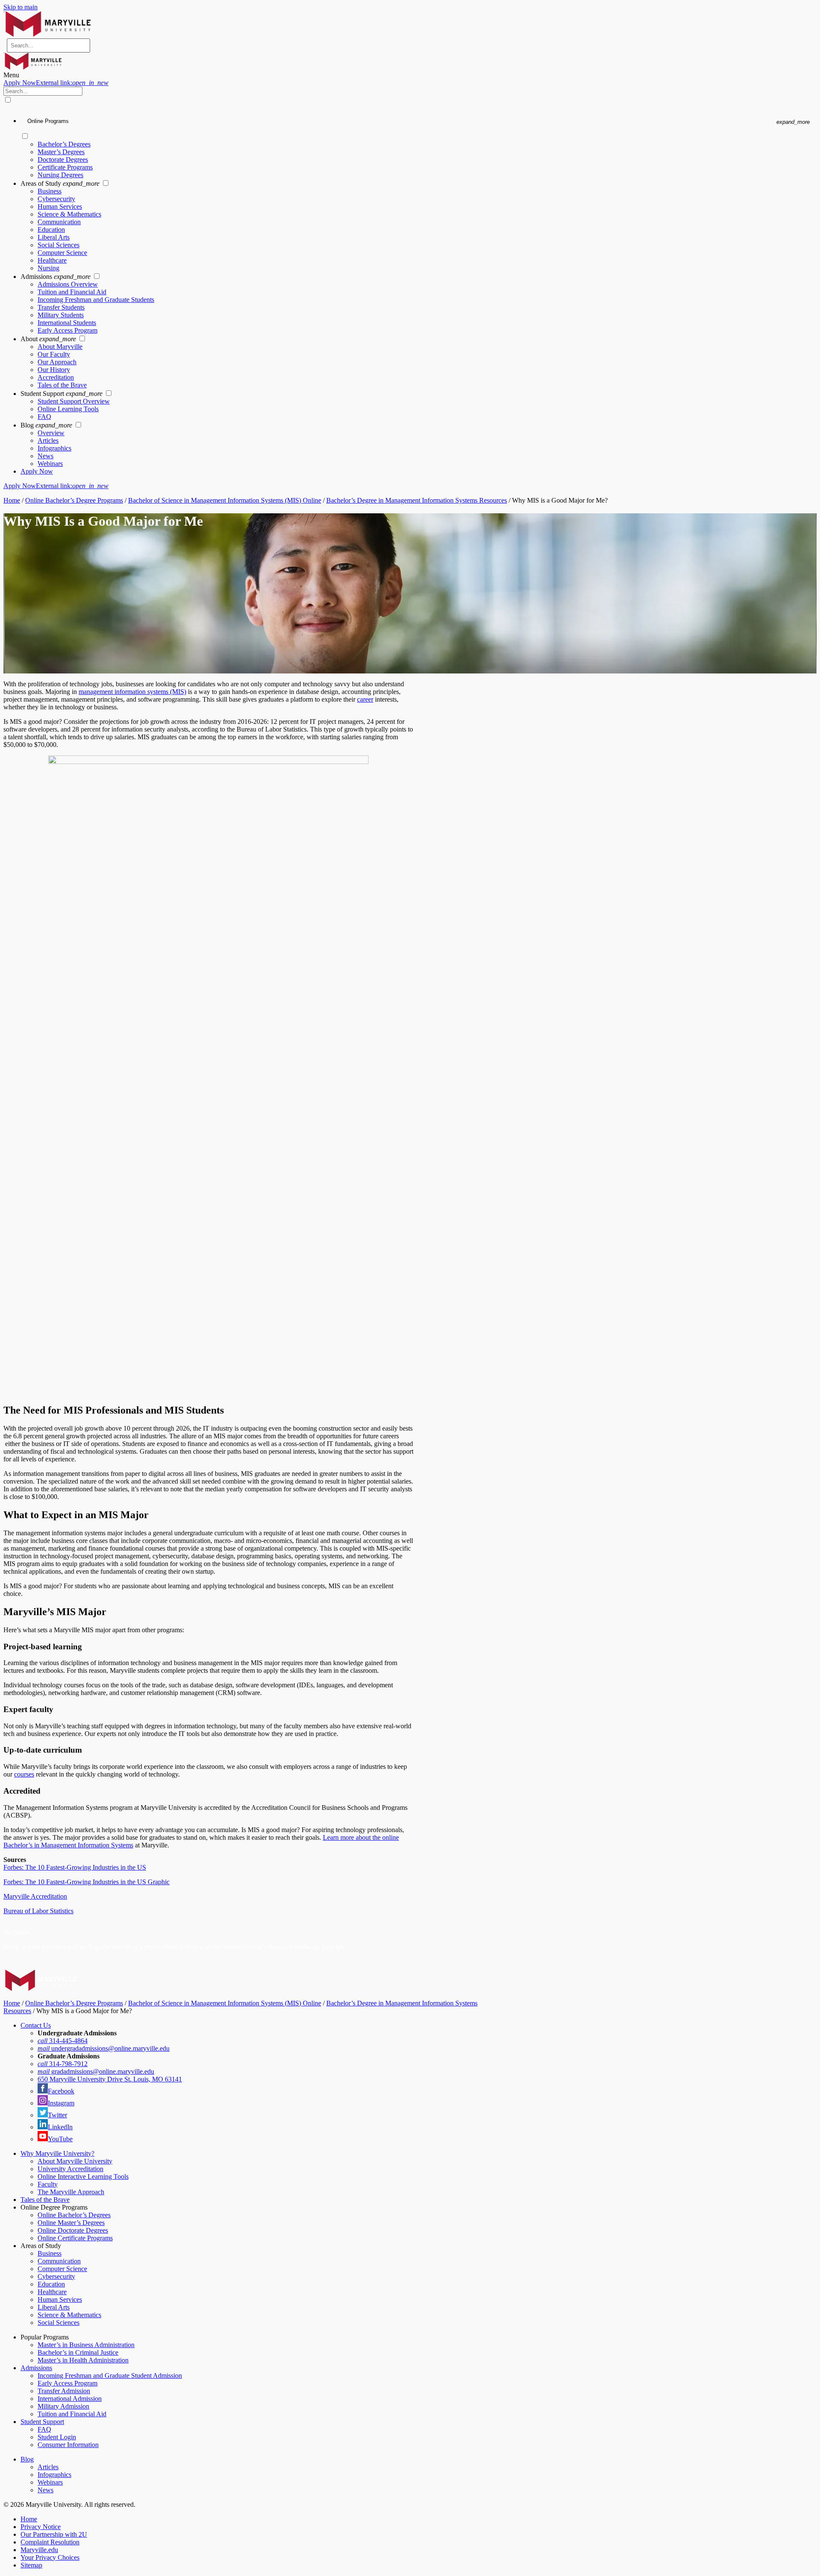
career (365, 699)
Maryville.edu (39, 2550)
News (45, 456)
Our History (54, 370)
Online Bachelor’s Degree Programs (74, 500)
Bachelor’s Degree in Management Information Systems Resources (417, 500)
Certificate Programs (65, 167)
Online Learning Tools (68, 409)
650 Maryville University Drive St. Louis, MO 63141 (110, 2079)
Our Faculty (54, 354)
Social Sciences (59, 245)
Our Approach (57, 362)
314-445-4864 (63, 2041)
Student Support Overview (74, 401)
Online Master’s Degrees (71, 2223)
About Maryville (60, 347)
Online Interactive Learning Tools (83, 2176)
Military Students (61, 315)
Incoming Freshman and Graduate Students (96, 300)
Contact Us (36, 2025)
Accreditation (56, 377)
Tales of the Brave (62, 385)
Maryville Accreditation (35, 1896)
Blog (27, 2459)
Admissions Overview (68, 284)
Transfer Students (61, 307)
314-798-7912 (63, 2064)
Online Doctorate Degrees (73, 2230)
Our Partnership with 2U (54, 2534)
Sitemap (31, 2565)
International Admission (70, 2399)
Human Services (60, 206)
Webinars (50, 464)
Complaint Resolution (50, 2542)
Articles (48, 441)
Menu (11, 75)
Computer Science (62, 253)
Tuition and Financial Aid (72, 292)
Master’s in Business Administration (86, 2345)
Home (12, 500)
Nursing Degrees (60, 175)
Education (51, 230)
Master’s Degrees (61, 152)
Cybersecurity (56, 199)
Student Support (42, 2422)
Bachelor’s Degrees (64, 144)
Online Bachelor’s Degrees (74, 2215)
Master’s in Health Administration (83, 2360)
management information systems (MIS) (132, 692)
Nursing (48, 268)
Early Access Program (67, 330)
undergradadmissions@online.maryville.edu (104, 2048)
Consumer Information (68, 2445)
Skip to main (20, 7)
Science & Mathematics (69, 214)
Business (50, 191)
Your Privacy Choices (50, 2557)
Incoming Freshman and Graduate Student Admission (110, 2375)
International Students (67, 323)
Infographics (54, 448)
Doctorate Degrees (63, 160)
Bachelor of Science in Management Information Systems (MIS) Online (225, 500)
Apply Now (56, 83)
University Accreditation (70, 2169)
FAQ (44, 417)
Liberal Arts (54, 237)
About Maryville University (75, 2161)
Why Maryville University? (57, 2153)
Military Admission (63, 2406)
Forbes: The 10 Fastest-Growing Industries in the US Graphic (86, 1882)
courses (24, 1774)
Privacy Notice (41, 2527)
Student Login (57, 2437)
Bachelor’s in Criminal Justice (78, 2352)
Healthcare (52, 260)
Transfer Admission (64, 2391)
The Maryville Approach (71, 2192)
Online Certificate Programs (75, 2238)
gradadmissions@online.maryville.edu (96, 2071)
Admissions (36, 2368)
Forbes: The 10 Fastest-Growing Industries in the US (75, 1867)
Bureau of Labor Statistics (38, 1911)
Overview (51, 433)
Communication (59, 222)
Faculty (48, 2184)
